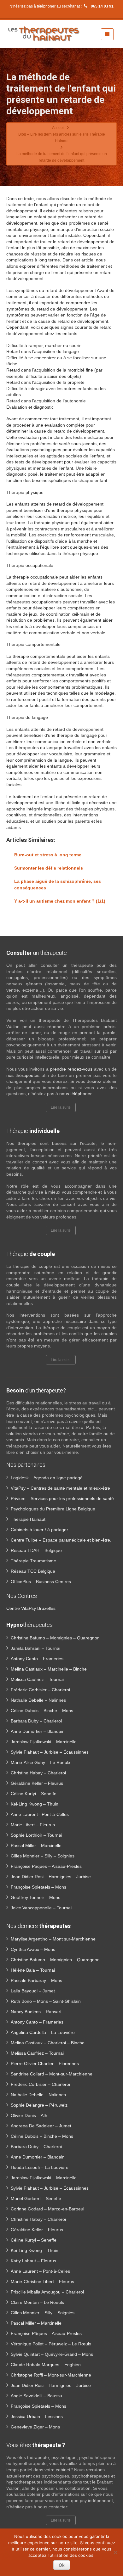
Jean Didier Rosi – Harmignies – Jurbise (51, 1877)
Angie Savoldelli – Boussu (36, 2396)
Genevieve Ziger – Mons (35, 2427)
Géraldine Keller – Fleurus (37, 1783)
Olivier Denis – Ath (29, 2115)
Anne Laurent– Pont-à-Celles (40, 1814)
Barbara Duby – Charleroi (36, 1721)
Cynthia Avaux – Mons (33, 1949)
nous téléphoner (75, 1094)
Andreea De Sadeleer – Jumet (41, 2126)
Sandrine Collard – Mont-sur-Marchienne (52, 2074)
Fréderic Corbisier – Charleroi (40, 1690)
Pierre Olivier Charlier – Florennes (45, 2064)
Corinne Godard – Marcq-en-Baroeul (47, 2209)
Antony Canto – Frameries (37, 1659)
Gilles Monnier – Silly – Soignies (43, 1856)
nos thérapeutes (23, 1075)
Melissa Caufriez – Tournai (37, 1679)
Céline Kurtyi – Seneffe (34, 1794)
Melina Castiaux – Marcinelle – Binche (49, 1669)
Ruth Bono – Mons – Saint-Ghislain (46, 2001)
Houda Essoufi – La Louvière (40, 2167)
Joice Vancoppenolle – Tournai (41, 1908)
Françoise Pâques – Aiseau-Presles (46, 1866)
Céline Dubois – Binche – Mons (42, 1711)
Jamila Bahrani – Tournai (35, 1648)
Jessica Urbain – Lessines (37, 2416)
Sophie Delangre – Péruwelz (39, 2105)
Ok (62, 2565)
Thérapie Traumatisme (33, 1561)
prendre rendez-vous (71, 1069)
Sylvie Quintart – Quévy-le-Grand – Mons (52, 2354)
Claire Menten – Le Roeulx (37, 2302)
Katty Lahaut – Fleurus (33, 2261)
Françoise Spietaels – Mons (38, 1887)
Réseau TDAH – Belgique (36, 1550)
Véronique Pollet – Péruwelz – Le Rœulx (51, 2344)
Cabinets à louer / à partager (39, 1530)
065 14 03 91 (102, 6)
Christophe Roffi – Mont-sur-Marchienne (51, 2375)
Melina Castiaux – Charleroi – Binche (48, 2043)
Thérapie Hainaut (28, 1519)
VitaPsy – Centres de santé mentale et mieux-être (60, 1488)
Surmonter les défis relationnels (49, 868)
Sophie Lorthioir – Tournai (36, 1835)
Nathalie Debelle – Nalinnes (38, 1700)
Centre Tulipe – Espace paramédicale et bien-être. (61, 1540)
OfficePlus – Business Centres (41, 1582)
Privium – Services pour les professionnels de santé (62, 1498)
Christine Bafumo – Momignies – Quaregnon (55, 1638)
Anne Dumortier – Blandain (38, 1731)
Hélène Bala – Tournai (33, 1970)
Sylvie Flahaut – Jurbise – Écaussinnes (50, 1752)
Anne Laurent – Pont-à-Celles (40, 2271)
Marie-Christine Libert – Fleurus (42, 2282)
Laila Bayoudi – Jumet (33, 1991)
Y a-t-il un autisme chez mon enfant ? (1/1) (60, 901)
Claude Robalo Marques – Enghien (46, 2365)
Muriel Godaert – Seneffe (36, 2198)
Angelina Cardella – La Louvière (43, 2032)
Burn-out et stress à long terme (48, 855)
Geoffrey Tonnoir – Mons (35, 1897)
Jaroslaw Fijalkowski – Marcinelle (44, 1742)
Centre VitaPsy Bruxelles (31, 1608)
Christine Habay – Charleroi (38, 1773)
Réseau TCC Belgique (33, 1571)
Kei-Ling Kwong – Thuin (35, 1804)
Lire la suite (61, 1107)
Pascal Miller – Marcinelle (36, 1845)
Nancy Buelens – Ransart (36, 2012)
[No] (115, 2552)
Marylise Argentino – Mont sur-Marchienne (53, 1939)
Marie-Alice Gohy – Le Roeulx (41, 1762)
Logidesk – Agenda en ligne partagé (47, 1478)
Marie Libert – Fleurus (33, 1825)
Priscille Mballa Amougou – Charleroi (47, 2292)
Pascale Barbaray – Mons (36, 1980)
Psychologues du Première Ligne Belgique (53, 1509)
